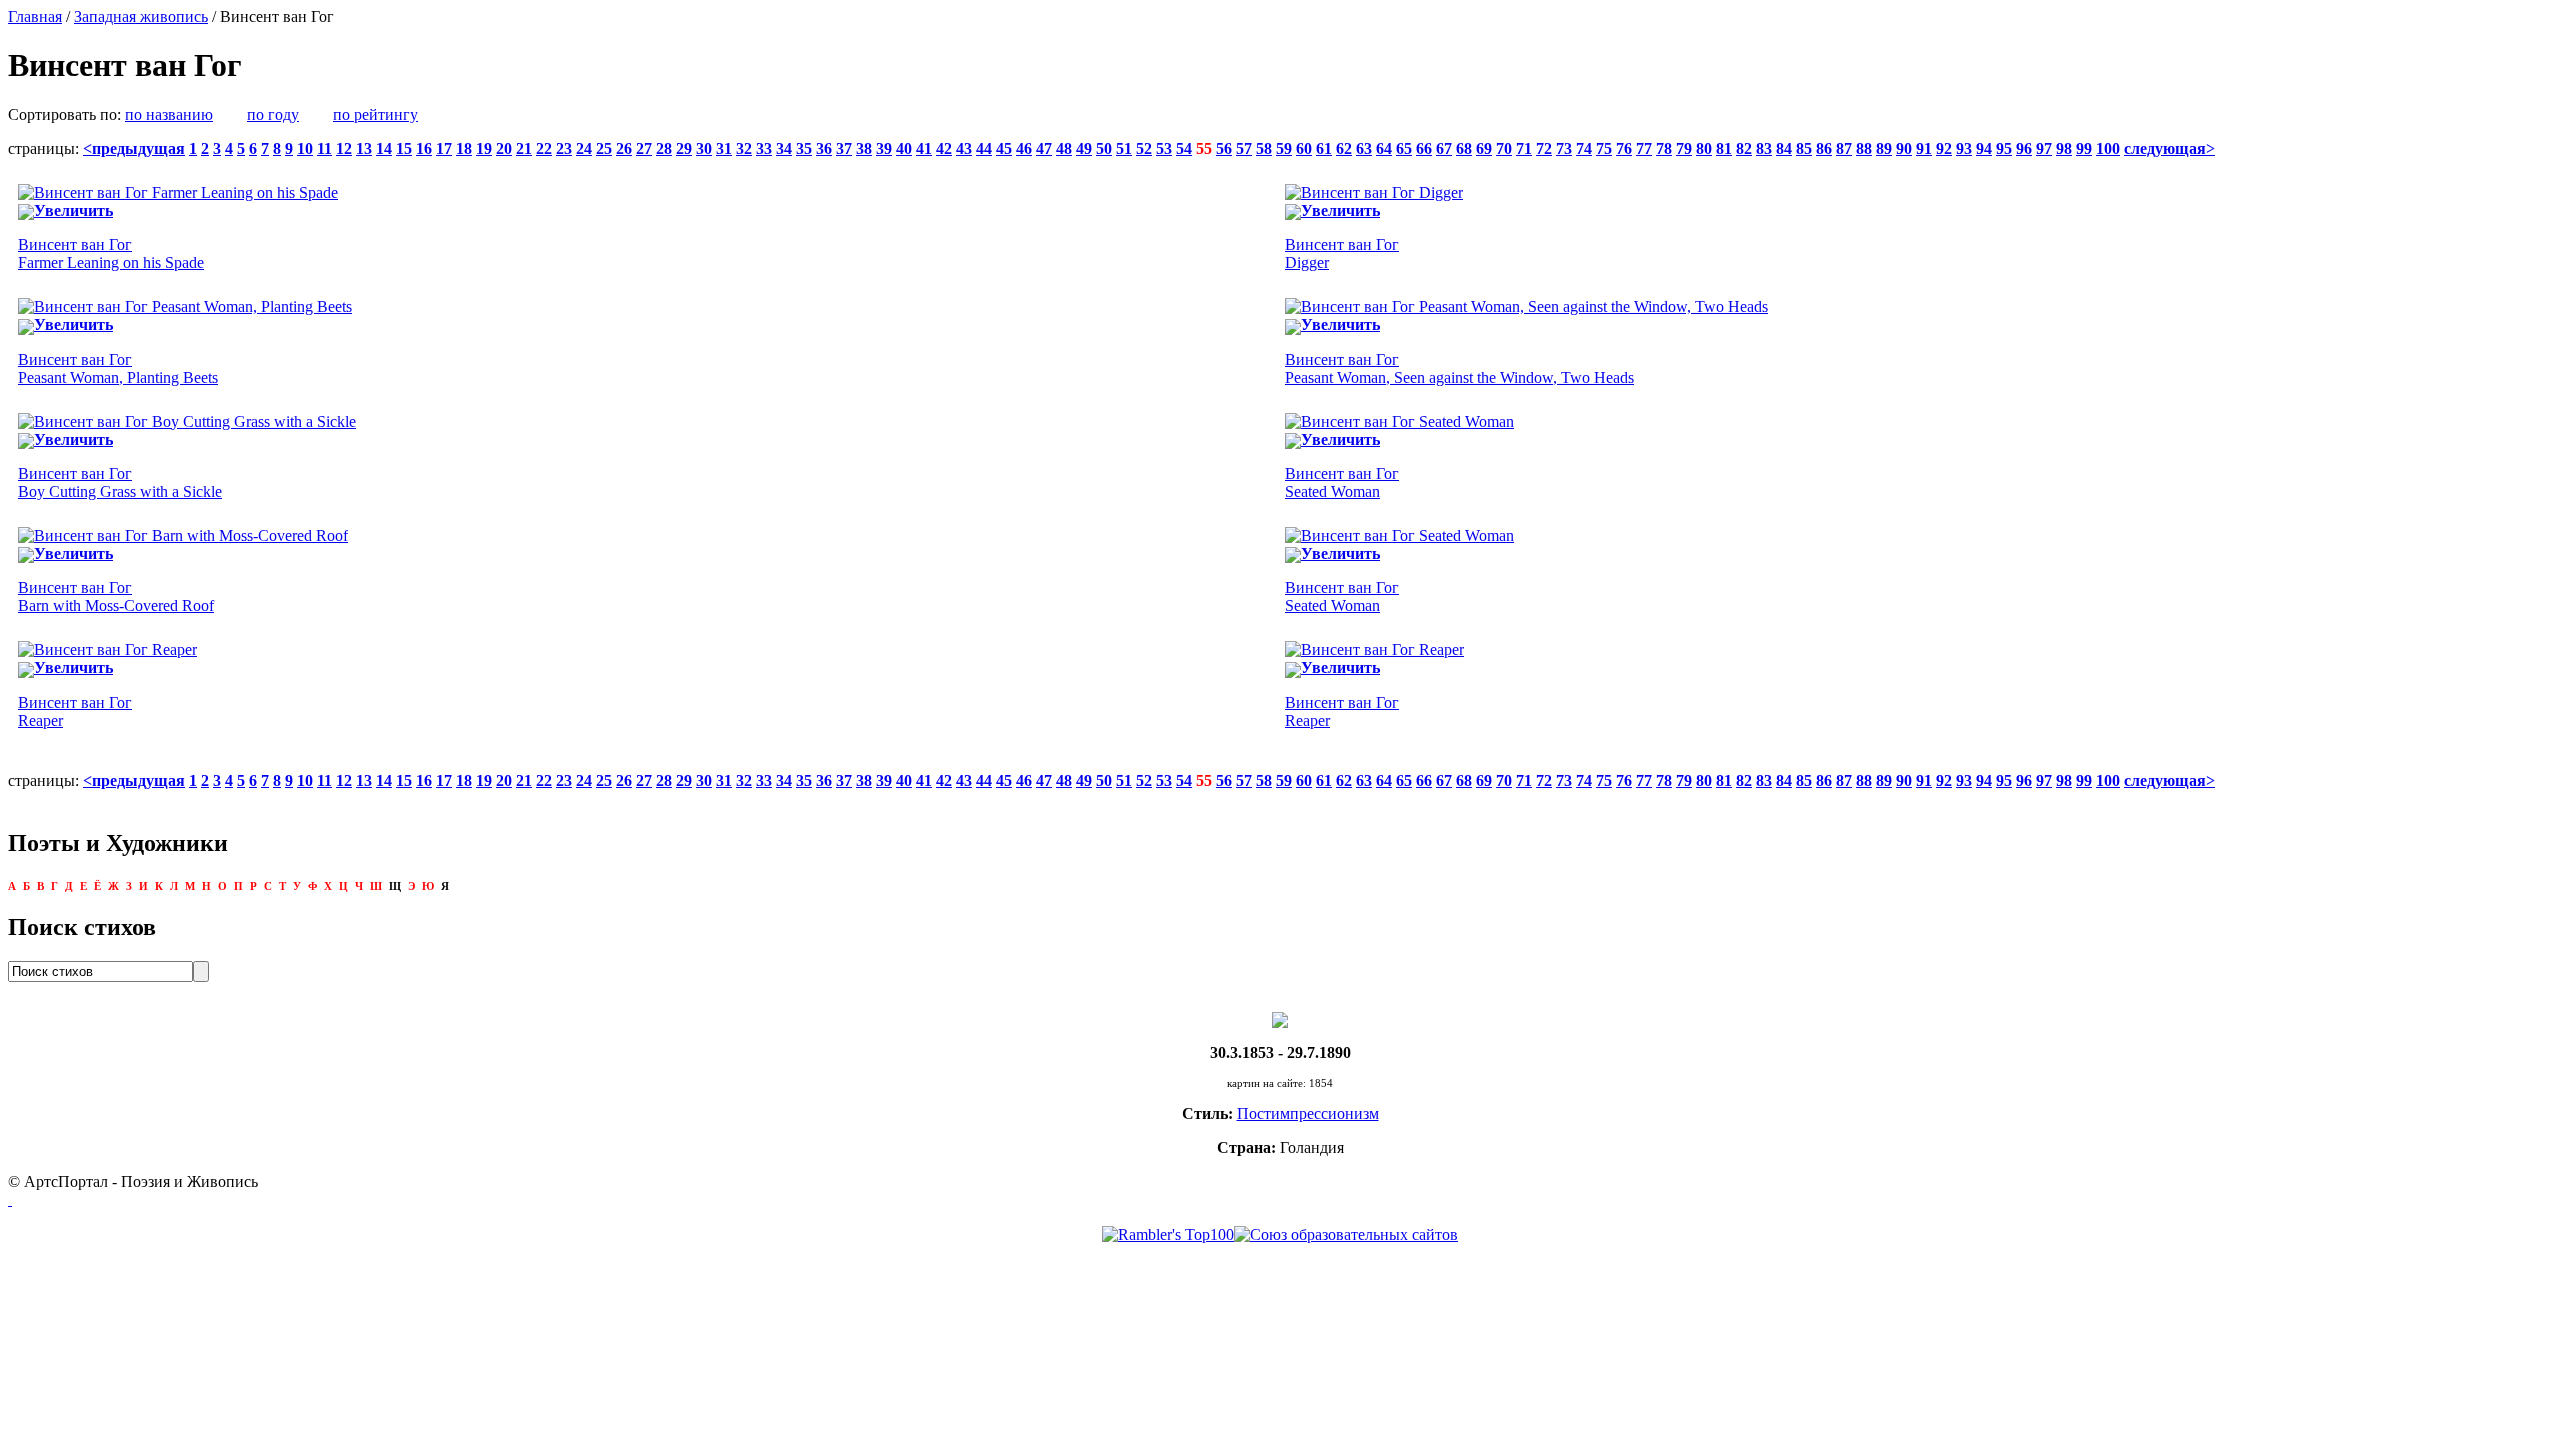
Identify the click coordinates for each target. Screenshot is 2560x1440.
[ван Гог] (1280, 1018)
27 (644, 148)
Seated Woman (1342, 482)
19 (484, 148)
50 (1104, 148)
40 (904, 148)
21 (524, 148)
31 (724, 148)
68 (1464, 148)
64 (1384, 148)
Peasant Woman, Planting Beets (118, 368)
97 (2044, 148)
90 (1904, 148)
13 (364, 148)
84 (1784, 148)
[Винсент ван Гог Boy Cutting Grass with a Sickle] (187, 421)
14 (384, 148)
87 (1844, 148)
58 (1264, 148)
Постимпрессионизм (1308, 1113)
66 (1424, 148)
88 (1864, 148)
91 (1924, 148)
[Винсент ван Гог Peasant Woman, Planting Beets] (185, 306)
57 (1244, 148)
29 (684, 148)
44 (984, 148)
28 (664, 148)
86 (1824, 148)
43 (964, 148)
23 (564, 148)
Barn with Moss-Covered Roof (116, 596)
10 (305, 148)
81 (1724, 148)
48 (1064, 148)
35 (804, 148)
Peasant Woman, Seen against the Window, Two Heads (1459, 368)
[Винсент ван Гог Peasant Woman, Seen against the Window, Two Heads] (1526, 306)
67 (1444, 148)
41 (924, 148)
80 (1704, 148)
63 (1364, 148)
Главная (35, 16)
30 (704, 148)
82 (1744, 148)
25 (604, 148)
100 (2108, 148)
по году (273, 114)
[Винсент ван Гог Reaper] (107, 649)
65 (1404, 148)
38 (864, 148)
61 (1324, 148)
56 (1224, 148)
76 (1624, 148)
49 (1084, 148)
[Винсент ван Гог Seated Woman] (1399, 421)
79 (1684, 148)
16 (424, 148)
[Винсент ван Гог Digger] (1374, 192)
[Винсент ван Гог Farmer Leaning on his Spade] (178, 192)
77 (1644, 148)
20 (504, 148)
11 (324, 148)
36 (824, 148)
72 (1544, 148)
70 (1504, 148)
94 (1984, 148)
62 (1344, 148)
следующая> (2169, 148)
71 (1524, 148)
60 (1304, 148)
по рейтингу (375, 114)
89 (1884, 148)
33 (764, 148)
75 (1604, 148)
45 (1004, 148)
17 (444, 148)
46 (1024, 148)
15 (404, 148)
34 (784, 148)
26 (624, 148)
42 (944, 148)
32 (744, 148)
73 (1564, 148)
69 (1484, 148)
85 (1804, 148)
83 (1764, 148)
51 (1124, 148)
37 (844, 148)
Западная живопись (141, 16)
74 (1584, 148)
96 (2024, 148)
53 (1164, 148)
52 (1144, 148)
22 (544, 148)
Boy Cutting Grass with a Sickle (120, 482)
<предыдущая (134, 148)
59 (1284, 148)
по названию (169, 114)
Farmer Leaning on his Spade (111, 253)
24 (584, 148)
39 (884, 148)
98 (2064, 148)
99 (2084, 148)
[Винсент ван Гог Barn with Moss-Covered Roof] (183, 535)
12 (344, 148)
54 (1184, 148)
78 (1664, 148)
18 (464, 148)
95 (2004, 148)
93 (1964, 148)
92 (1944, 148)
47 (1044, 148)
